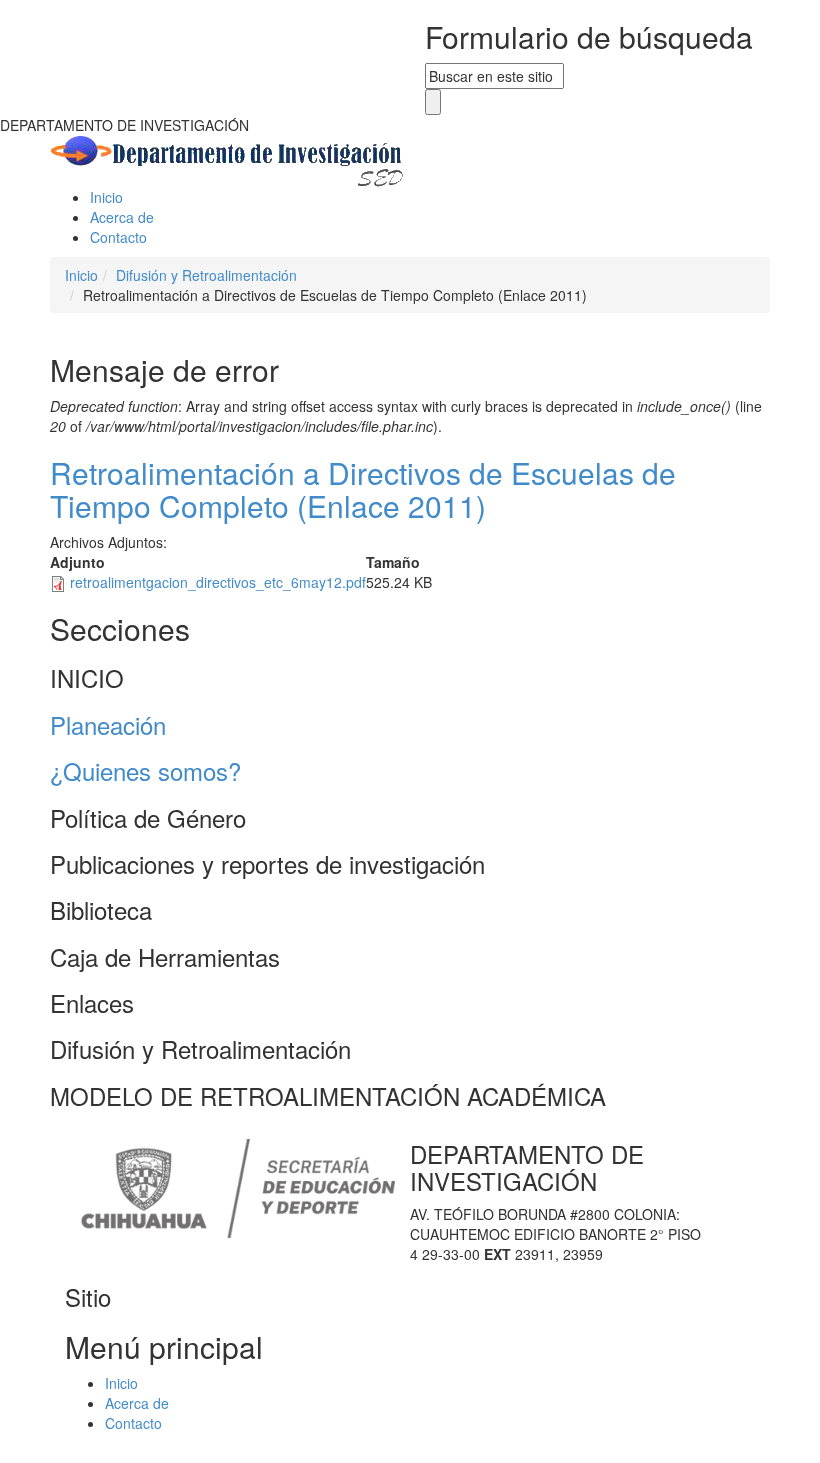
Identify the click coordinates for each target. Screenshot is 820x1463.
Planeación (108, 724)
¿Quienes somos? (145, 770)
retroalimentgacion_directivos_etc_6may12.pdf (218, 582)
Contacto (118, 237)
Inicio (106, 197)
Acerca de (122, 217)
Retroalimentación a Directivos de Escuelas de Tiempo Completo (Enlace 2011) (363, 489)
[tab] (410, 678)
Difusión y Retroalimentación (206, 275)
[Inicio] (228, 159)
